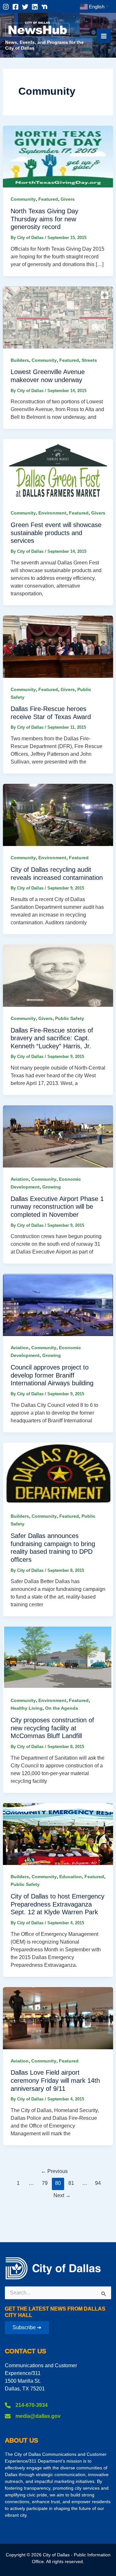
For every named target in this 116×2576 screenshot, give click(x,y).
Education (71, 1877)
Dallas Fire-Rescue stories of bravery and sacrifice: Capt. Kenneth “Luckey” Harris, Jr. (52, 1038)
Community (23, 199)
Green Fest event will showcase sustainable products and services (56, 533)
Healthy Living (27, 1708)
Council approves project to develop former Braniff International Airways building (52, 1375)
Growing (52, 1187)
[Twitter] (25, 7)
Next (62, 2195)
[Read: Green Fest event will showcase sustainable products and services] (58, 470)
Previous (54, 2171)
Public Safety (70, 1018)
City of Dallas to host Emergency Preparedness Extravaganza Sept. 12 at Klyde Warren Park (58, 1904)
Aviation (20, 1179)
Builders (20, 360)
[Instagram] (6, 7)
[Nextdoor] (44, 7)
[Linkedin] (35, 7)
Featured (48, 199)
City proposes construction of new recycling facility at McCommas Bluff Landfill (52, 1728)
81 (71, 2183)
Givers (68, 199)
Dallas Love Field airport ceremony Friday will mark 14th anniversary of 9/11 (55, 2080)
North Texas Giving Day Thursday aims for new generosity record (44, 219)
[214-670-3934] (26, 2405)
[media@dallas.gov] (33, 2416)
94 (98, 2183)
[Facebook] (15, 7)
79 (45, 2183)
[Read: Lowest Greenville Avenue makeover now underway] (58, 317)
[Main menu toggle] (104, 36)
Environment (52, 513)
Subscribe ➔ (27, 2327)
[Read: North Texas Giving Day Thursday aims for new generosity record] (58, 156)
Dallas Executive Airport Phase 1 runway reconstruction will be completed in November (57, 1207)
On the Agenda (62, 1708)
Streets (89, 360)
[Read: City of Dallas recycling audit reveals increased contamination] (58, 815)
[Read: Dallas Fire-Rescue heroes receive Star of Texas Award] (58, 646)
